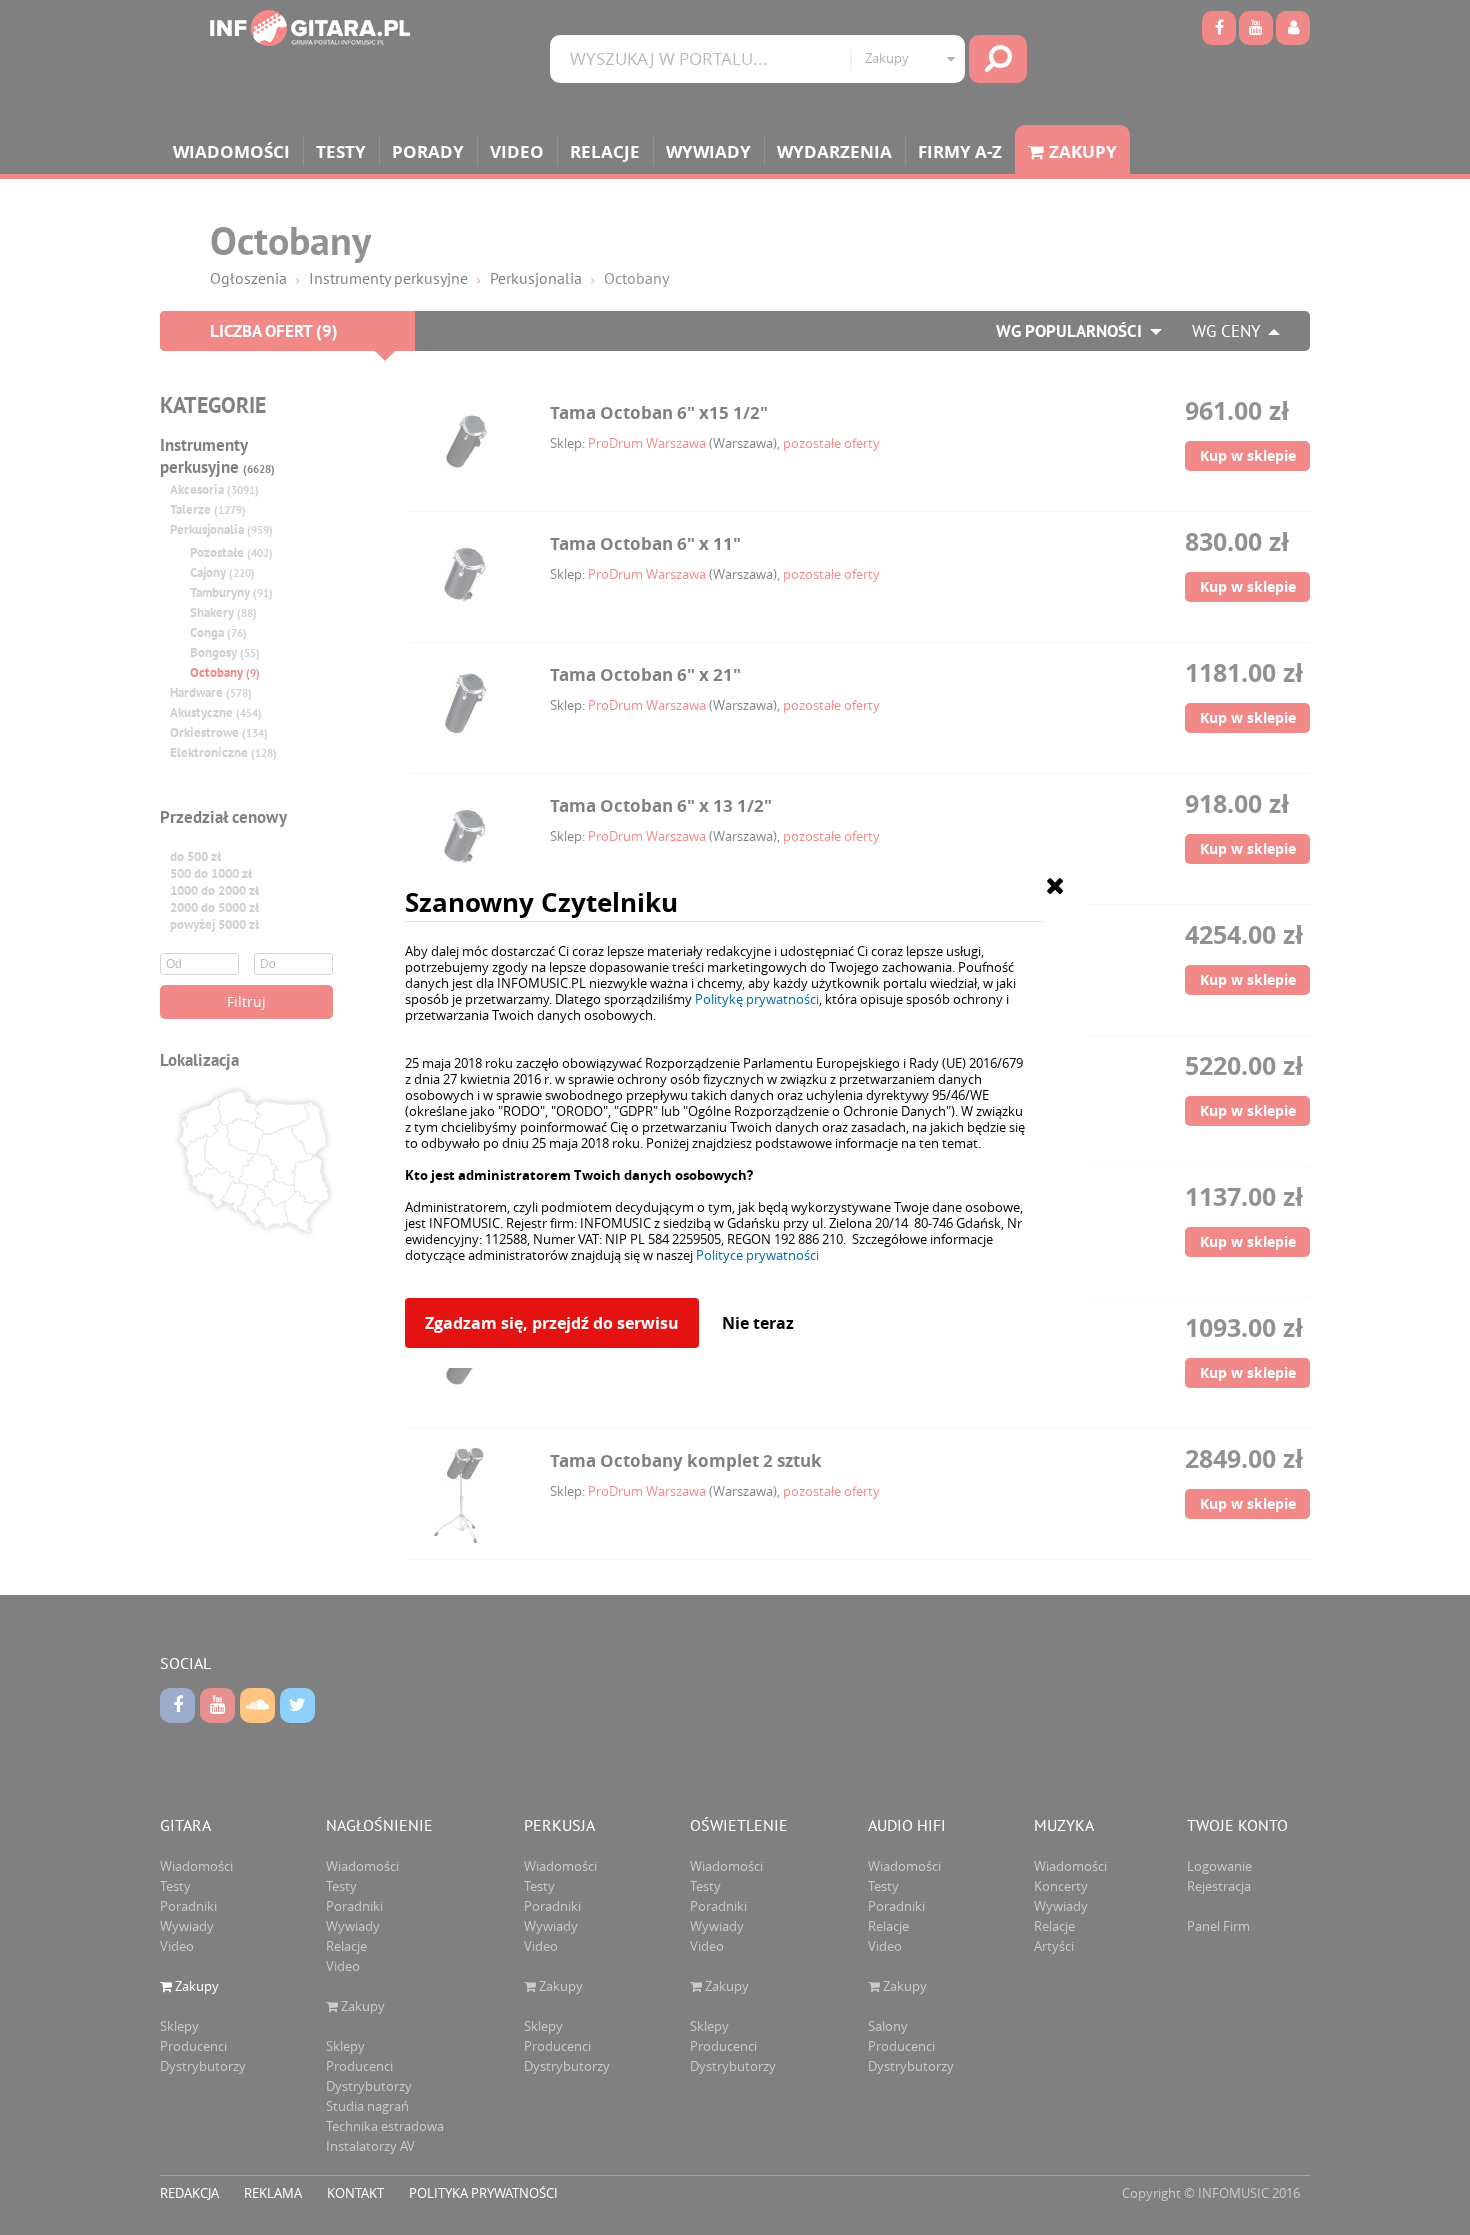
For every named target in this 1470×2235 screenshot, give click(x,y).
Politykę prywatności (757, 999)
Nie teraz (758, 1323)
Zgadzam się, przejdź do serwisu (552, 1323)
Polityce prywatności (757, 1255)
